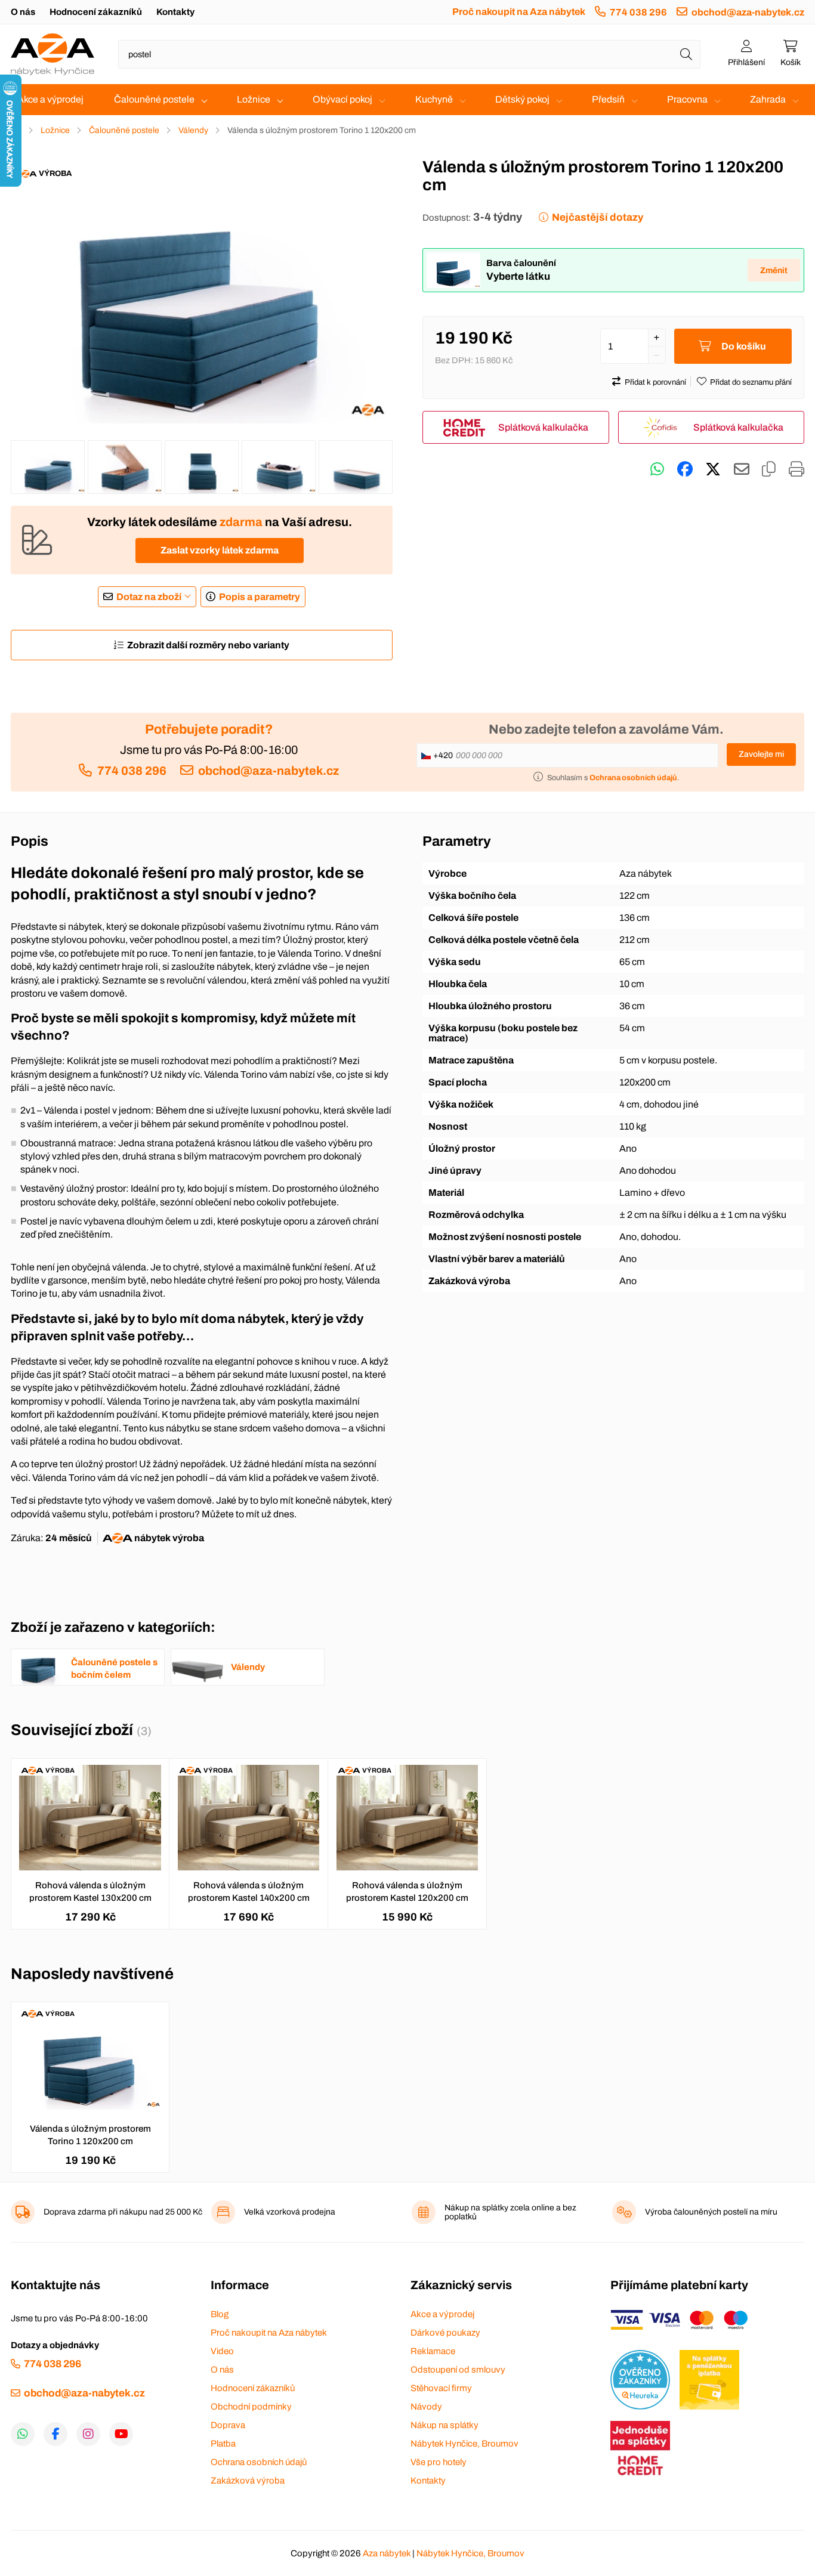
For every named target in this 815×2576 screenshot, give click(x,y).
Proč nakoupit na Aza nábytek (519, 12)
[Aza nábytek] (53, 54)
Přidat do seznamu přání (751, 382)
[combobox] (409, 54)
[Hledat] (686, 54)
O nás (23, 12)
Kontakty (175, 12)
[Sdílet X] (713, 469)
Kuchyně (434, 99)
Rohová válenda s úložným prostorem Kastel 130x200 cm (90, 1892)
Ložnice (254, 99)
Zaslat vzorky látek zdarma (220, 550)
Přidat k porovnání (655, 382)
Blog (220, 2314)
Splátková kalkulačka (543, 427)
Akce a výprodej (50, 99)
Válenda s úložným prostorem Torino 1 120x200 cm (90, 2135)
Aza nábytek (387, 2553)
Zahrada (768, 99)
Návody (426, 2407)
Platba (223, 2444)
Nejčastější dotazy (598, 217)
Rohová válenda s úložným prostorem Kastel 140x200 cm (249, 1892)
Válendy (193, 130)
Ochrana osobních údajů (259, 2462)
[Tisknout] (797, 469)
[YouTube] (121, 2434)
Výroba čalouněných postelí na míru (711, 2212)
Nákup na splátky (444, 2425)
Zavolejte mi (761, 754)
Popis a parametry (260, 597)
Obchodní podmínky (251, 2407)
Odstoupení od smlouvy (458, 2370)
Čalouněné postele (154, 99)
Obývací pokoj (342, 99)
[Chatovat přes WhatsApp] (657, 469)
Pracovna (687, 99)
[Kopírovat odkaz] (769, 469)
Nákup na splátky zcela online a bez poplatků (510, 2212)
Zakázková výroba (248, 2481)
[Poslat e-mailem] (742, 469)
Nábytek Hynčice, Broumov (464, 2444)
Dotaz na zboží (149, 597)
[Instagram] (88, 2434)
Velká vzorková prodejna (290, 2212)
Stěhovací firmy (441, 2388)
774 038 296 (638, 12)
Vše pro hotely (439, 2462)
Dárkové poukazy (445, 2333)
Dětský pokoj (522, 99)
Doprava (228, 2425)
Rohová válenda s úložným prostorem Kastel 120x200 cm (407, 1892)
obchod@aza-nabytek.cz (748, 12)
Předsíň (608, 99)
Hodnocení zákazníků (96, 12)
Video (222, 2351)
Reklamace (433, 2351)
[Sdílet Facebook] (685, 469)
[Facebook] (55, 2434)
